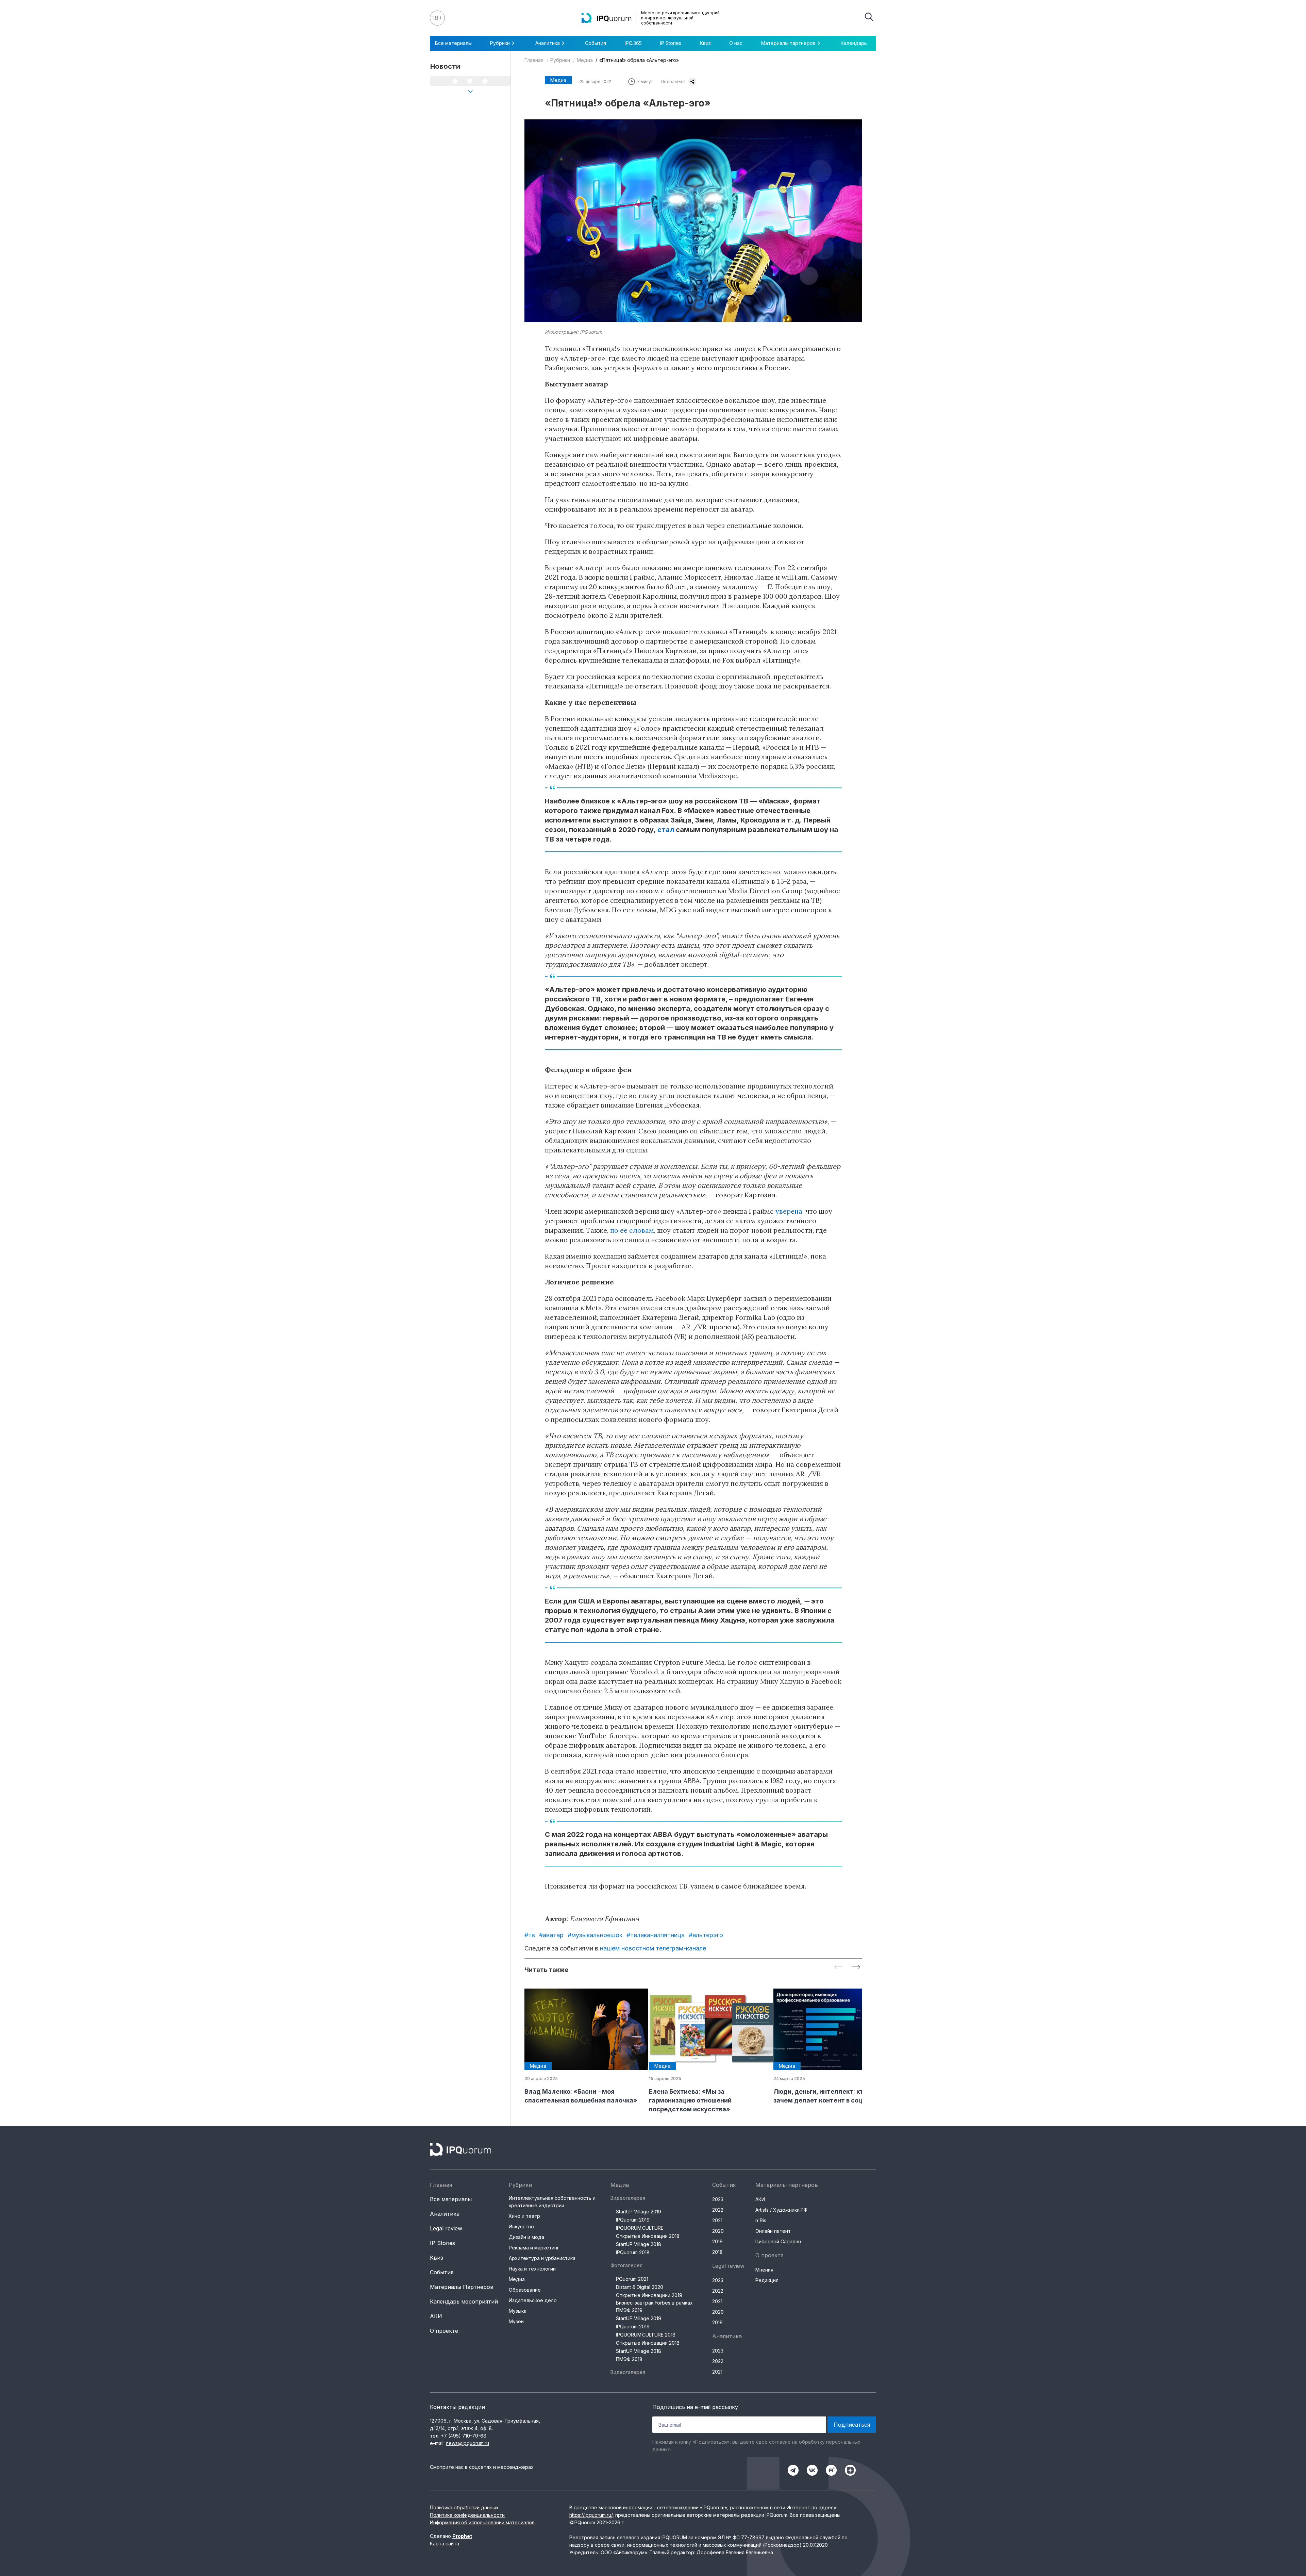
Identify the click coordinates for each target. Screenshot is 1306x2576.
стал (666, 830)
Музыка (518, 2311)
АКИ (436, 2316)
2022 (718, 2210)
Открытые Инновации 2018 (648, 2236)
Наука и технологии (532, 2269)
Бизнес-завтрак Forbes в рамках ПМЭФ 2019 (654, 2306)
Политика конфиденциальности (467, 2515)
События (596, 43)
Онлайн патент (773, 2231)
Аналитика (445, 2214)
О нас (736, 43)
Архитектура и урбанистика (542, 2258)
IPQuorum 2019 (633, 2220)
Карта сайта (445, 2544)
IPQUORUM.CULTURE (640, 2228)
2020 (718, 2231)
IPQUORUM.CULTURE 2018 (646, 2335)
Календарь (854, 43)
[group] (581, 2047)
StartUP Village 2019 (639, 2212)
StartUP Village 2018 (639, 2244)
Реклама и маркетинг (534, 2248)
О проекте (444, 2331)
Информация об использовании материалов (482, 2522)
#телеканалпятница (656, 1935)
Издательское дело (533, 2300)
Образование (525, 2290)
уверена (789, 1211)
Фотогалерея (626, 2265)
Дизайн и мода (526, 2237)
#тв (530, 1935)
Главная (534, 60)
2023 (718, 2199)
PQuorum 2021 (632, 2279)
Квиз (705, 43)
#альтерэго (706, 1935)
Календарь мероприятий (464, 2301)
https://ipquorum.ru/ (591, 2515)
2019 (717, 2241)
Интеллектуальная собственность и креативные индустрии (552, 2202)
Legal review (446, 2228)
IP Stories (671, 43)
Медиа (585, 60)
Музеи (516, 2321)
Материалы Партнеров (462, 2287)
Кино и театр (524, 2216)
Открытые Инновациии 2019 (649, 2295)
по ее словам (632, 1230)
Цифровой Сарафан (778, 2241)
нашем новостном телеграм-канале (653, 1948)
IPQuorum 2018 (633, 2252)
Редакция (767, 2280)
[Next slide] (856, 1967)
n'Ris (761, 2220)
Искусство (521, 2226)
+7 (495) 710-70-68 (464, 2436)
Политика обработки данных (464, 2507)
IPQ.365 (633, 43)
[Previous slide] (838, 1967)
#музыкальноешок (595, 1935)
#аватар (551, 1935)
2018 (717, 2252)
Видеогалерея (628, 2198)
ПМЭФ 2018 (629, 2359)
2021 (717, 2220)
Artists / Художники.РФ (781, 2210)
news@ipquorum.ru (467, 2443)
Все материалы (453, 43)
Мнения (764, 2270)
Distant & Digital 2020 (640, 2287)
